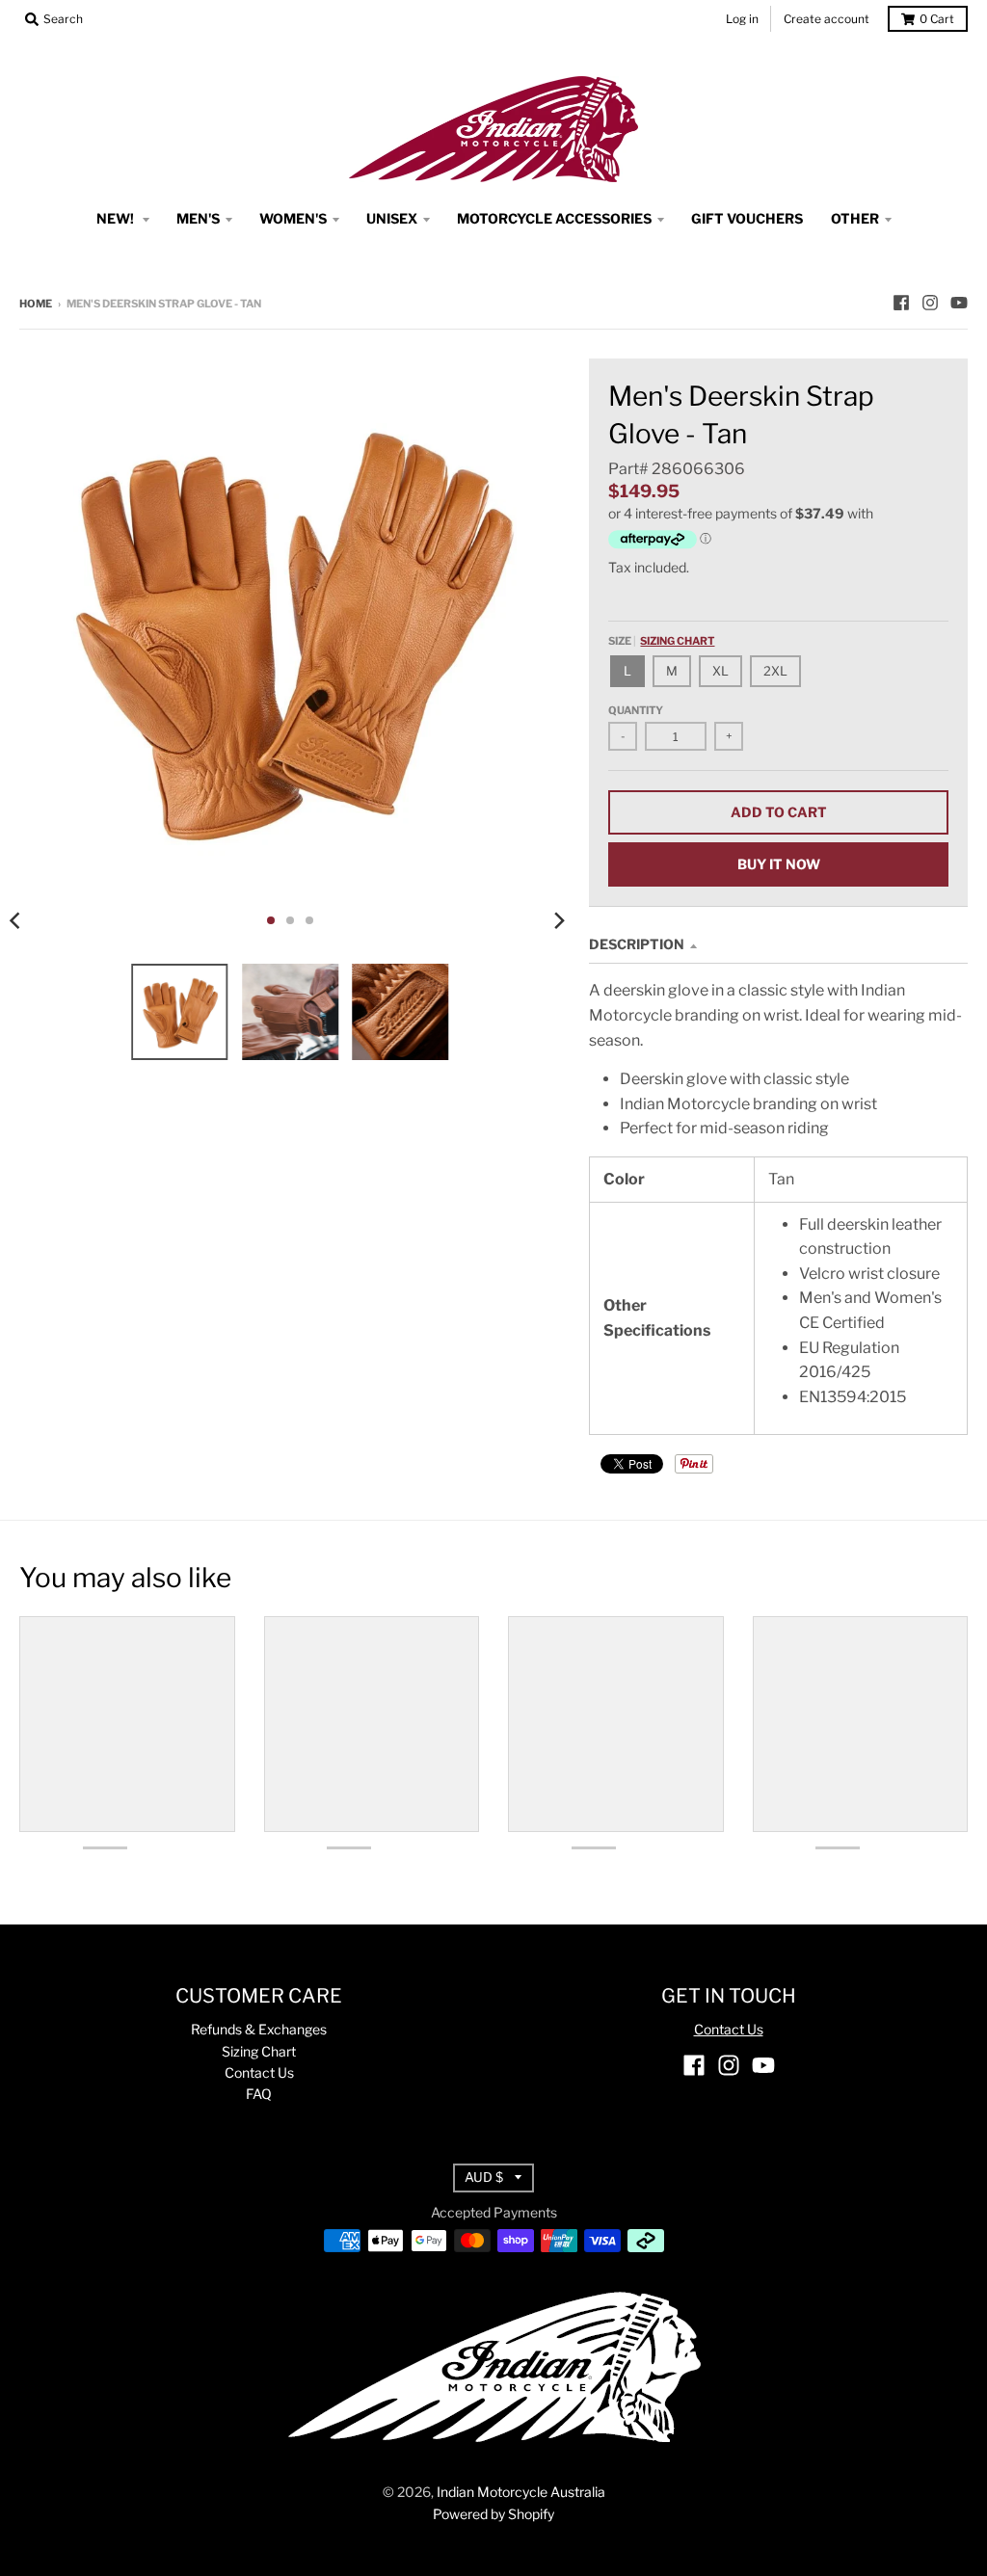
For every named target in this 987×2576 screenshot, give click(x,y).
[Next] (558, 920)
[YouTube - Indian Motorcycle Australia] (959, 303)
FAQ (259, 2094)
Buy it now (779, 864)
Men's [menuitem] (198, 218)
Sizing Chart (677, 641)
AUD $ (484, 2177)
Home (36, 304)
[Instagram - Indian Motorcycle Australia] (930, 303)
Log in (742, 19)
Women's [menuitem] (293, 218)
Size (661, 641)
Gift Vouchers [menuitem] (747, 218)
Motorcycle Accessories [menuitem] (554, 218)
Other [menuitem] (855, 218)
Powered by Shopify (493, 2514)
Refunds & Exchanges (259, 2029)
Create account (827, 19)
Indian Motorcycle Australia (521, 2492)
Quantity (636, 710)
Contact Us (259, 2072)
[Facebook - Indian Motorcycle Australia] (901, 303)
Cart (937, 19)
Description (637, 944)
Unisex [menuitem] (392, 218)
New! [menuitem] (117, 218)
